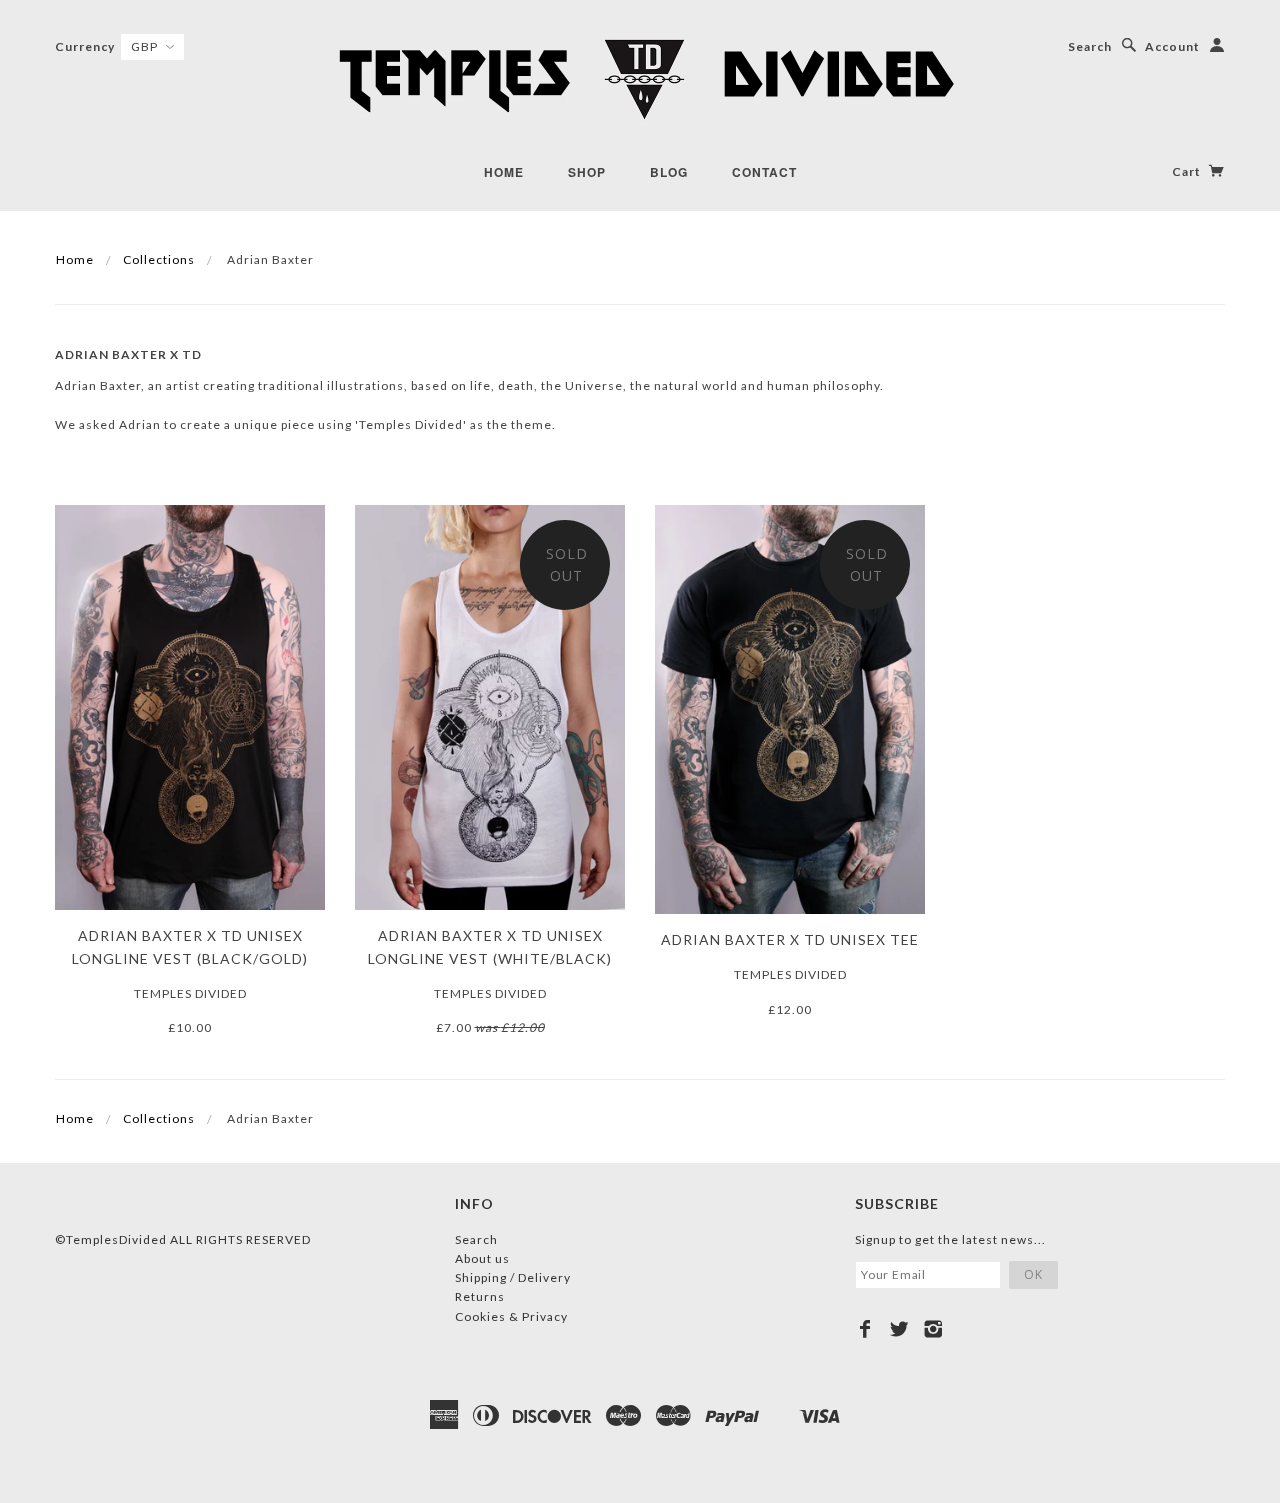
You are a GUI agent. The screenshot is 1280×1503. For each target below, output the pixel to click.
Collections (159, 259)
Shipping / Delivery (513, 1277)
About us (482, 1258)
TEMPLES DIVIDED (190, 993)
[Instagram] (933, 1329)
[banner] (640, 80)
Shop (587, 172)
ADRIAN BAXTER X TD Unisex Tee (790, 939)
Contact (764, 172)
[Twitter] (899, 1329)
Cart (1188, 171)
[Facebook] (865, 1329)
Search (1090, 46)
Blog (669, 172)
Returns (480, 1296)
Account (1172, 46)
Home (504, 172)
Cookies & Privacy (511, 1316)
